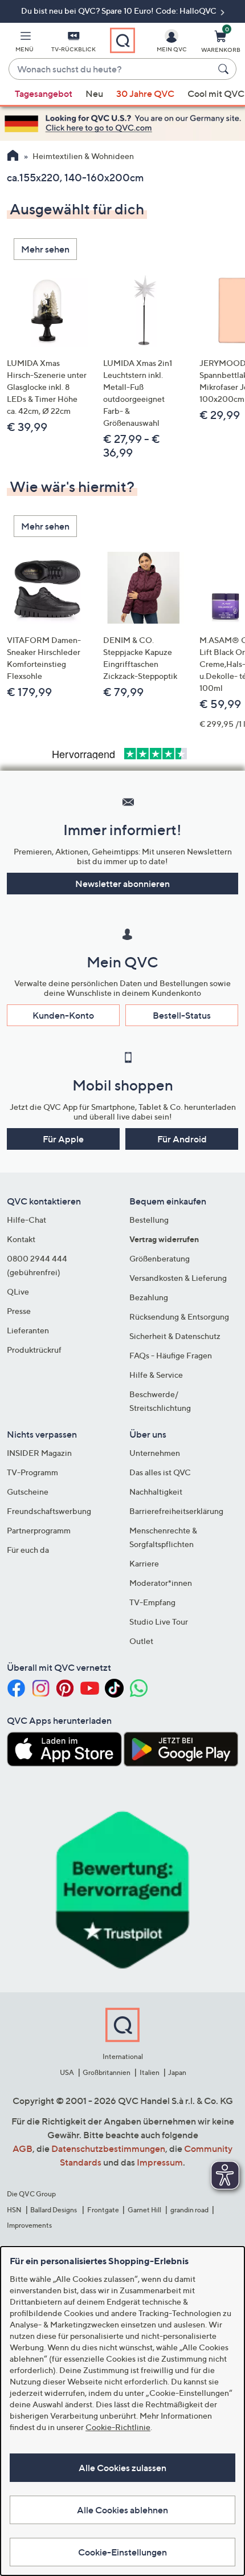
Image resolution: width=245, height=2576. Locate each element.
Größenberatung (160, 1258)
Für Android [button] (182, 1139)
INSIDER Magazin (39, 1453)
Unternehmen (155, 1453)
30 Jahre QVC (145, 93)
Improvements (29, 2225)
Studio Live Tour (159, 1621)
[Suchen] (225, 69)
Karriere (144, 1563)
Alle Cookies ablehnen (122, 2510)
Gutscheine (28, 1492)
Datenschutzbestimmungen (108, 2148)
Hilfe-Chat (26, 1220)
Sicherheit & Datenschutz (175, 1336)
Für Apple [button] (63, 1139)
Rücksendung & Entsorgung (179, 1317)
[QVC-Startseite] (13, 157)
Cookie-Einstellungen (122, 2552)
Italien (150, 2072)
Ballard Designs (54, 2210)
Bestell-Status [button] (182, 1015)
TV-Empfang (152, 1602)
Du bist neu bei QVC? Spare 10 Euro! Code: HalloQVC (120, 11)
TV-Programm (32, 1472)
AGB (23, 2148)
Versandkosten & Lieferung (178, 1278)
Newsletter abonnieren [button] (122, 884)
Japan (177, 2072)
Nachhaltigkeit (156, 1492)
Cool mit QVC (216, 93)
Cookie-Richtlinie (118, 2427)
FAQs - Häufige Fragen (171, 1355)
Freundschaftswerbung (49, 1511)
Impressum (160, 2162)
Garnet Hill (144, 2210)
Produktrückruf (34, 1350)
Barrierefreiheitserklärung (176, 1511)
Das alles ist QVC (160, 1472)
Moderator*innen (161, 1583)
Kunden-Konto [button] (63, 1015)
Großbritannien (107, 2072)
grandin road (189, 2210)
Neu (94, 93)
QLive (18, 1291)
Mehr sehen (45, 249)
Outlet (141, 1641)
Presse (19, 1311)
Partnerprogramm (39, 1530)
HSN (14, 2210)
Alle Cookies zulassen (122, 2468)
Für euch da (28, 1550)
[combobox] (111, 70)
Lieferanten (28, 1330)
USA (67, 2072)
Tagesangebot (44, 93)
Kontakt (21, 1239)
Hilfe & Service (156, 1375)
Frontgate (103, 2210)
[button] (24, 43)
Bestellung (149, 1220)
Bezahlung (149, 1297)
